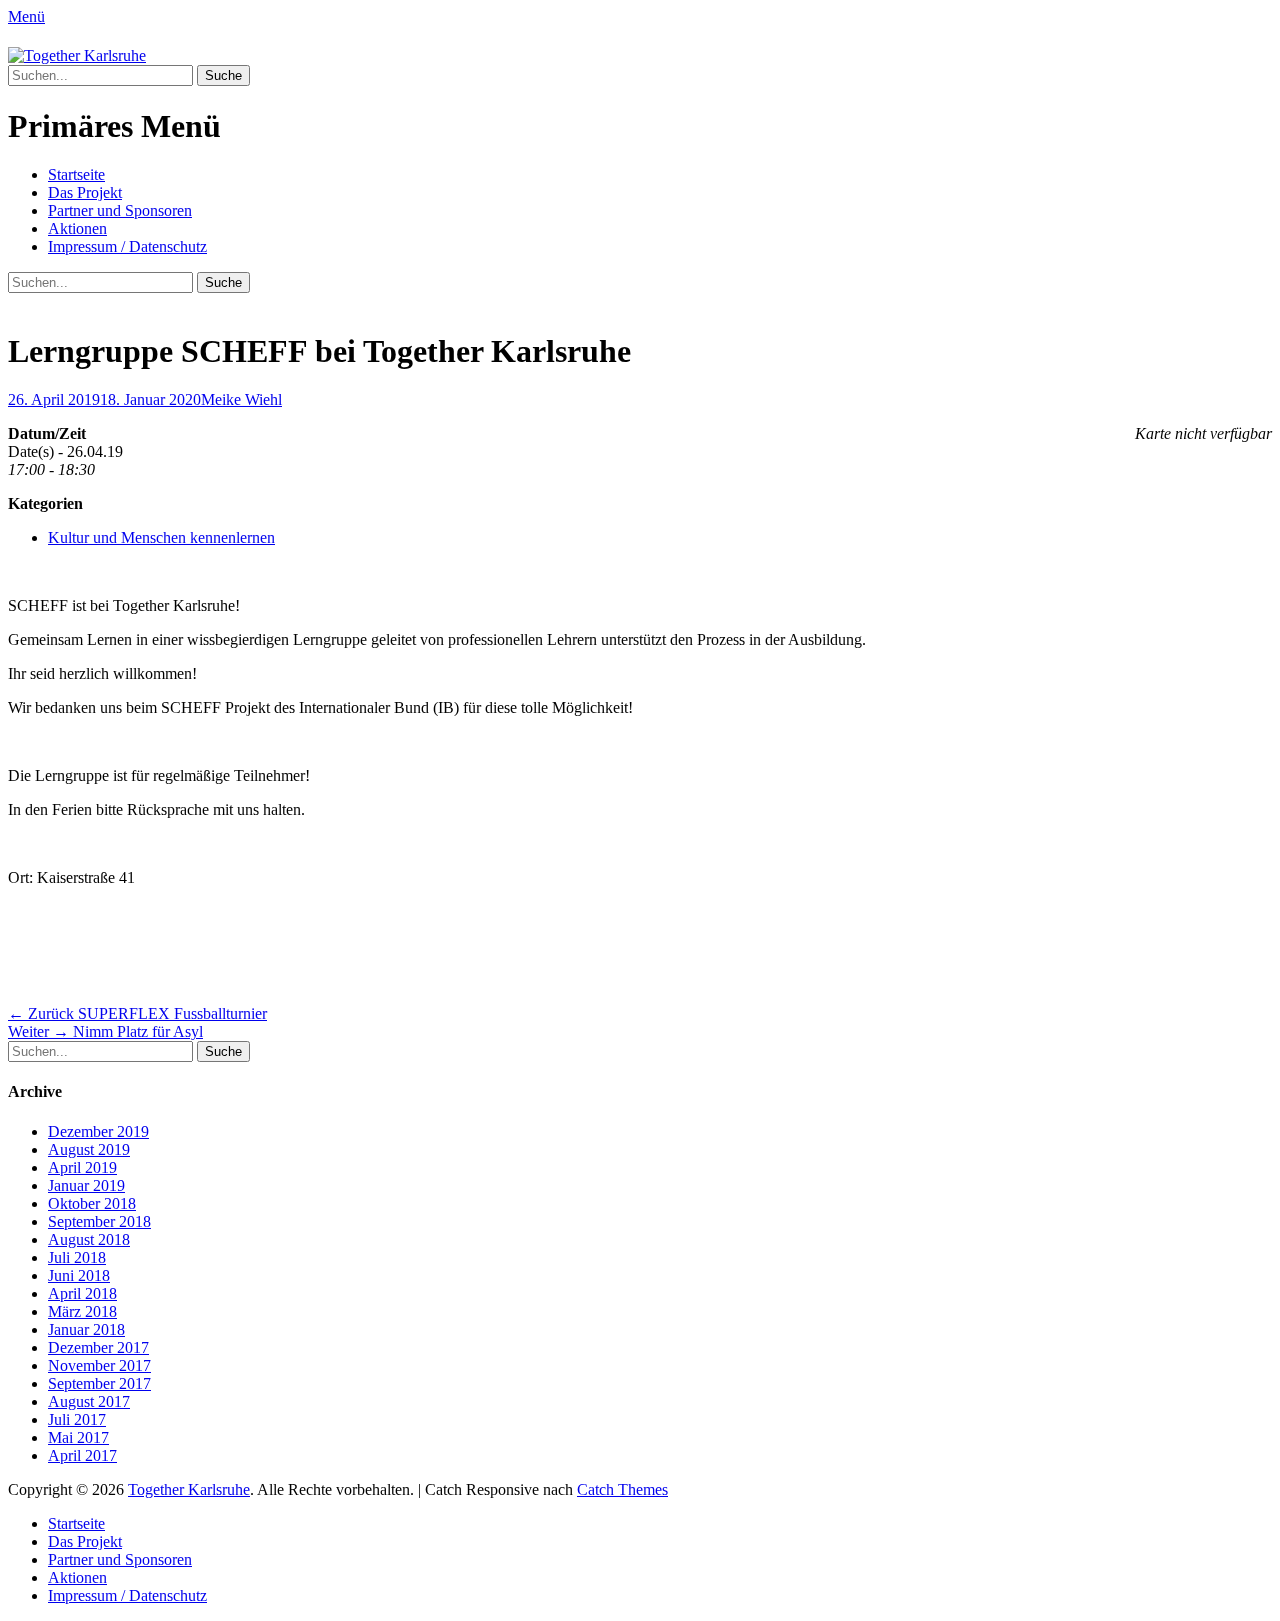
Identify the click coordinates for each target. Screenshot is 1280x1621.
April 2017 (82, 1455)
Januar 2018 (86, 1329)
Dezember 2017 (98, 1347)
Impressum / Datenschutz (127, 246)
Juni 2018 (79, 1275)
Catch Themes (622, 1489)
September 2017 (99, 1383)
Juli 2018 (77, 1257)
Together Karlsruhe (189, 1489)
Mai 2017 (78, 1437)
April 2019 (82, 1167)
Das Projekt (85, 192)
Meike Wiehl (241, 399)
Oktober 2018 (92, 1203)
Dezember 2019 (98, 1131)
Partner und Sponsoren (120, 210)
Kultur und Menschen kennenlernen (161, 537)
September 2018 (99, 1221)
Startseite (76, 174)
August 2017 (89, 1401)
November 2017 (99, 1365)
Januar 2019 (86, 1185)
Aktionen (77, 228)
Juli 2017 (77, 1419)
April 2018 (82, 1293)
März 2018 (82, 1311)
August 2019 (89, 1149)
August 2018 (89, 1239)
